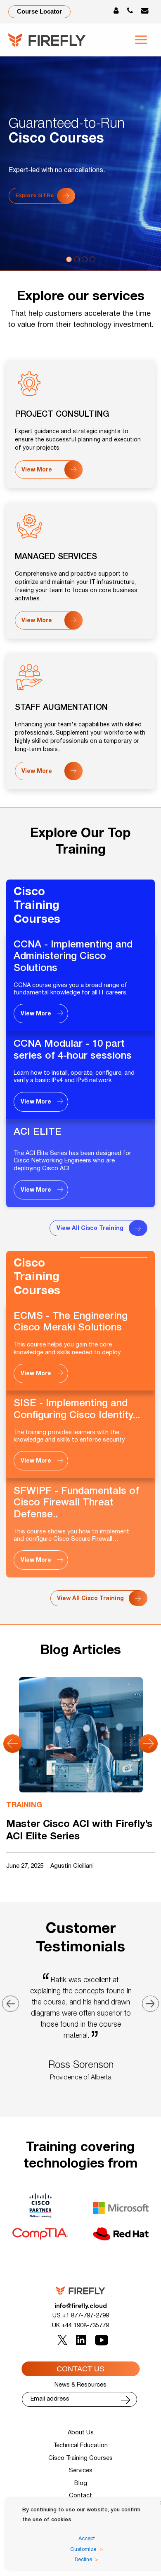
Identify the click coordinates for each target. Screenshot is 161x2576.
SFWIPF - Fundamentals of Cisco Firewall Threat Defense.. (76, 1503)
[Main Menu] (141, 40)
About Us (81, 2433)
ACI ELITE (38, 1132)
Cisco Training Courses (37, 906)
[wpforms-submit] (125, 2400)
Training (24, 1805)
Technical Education (80, 2446)
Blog (81, 2484)
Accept (87, 2539)
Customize (83, 2550)
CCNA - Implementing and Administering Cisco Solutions (73, 957)
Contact (80, 2496)
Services (81, 2471)
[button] (13, 1744)
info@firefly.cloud (81, 2306)
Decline (83, 2560)
